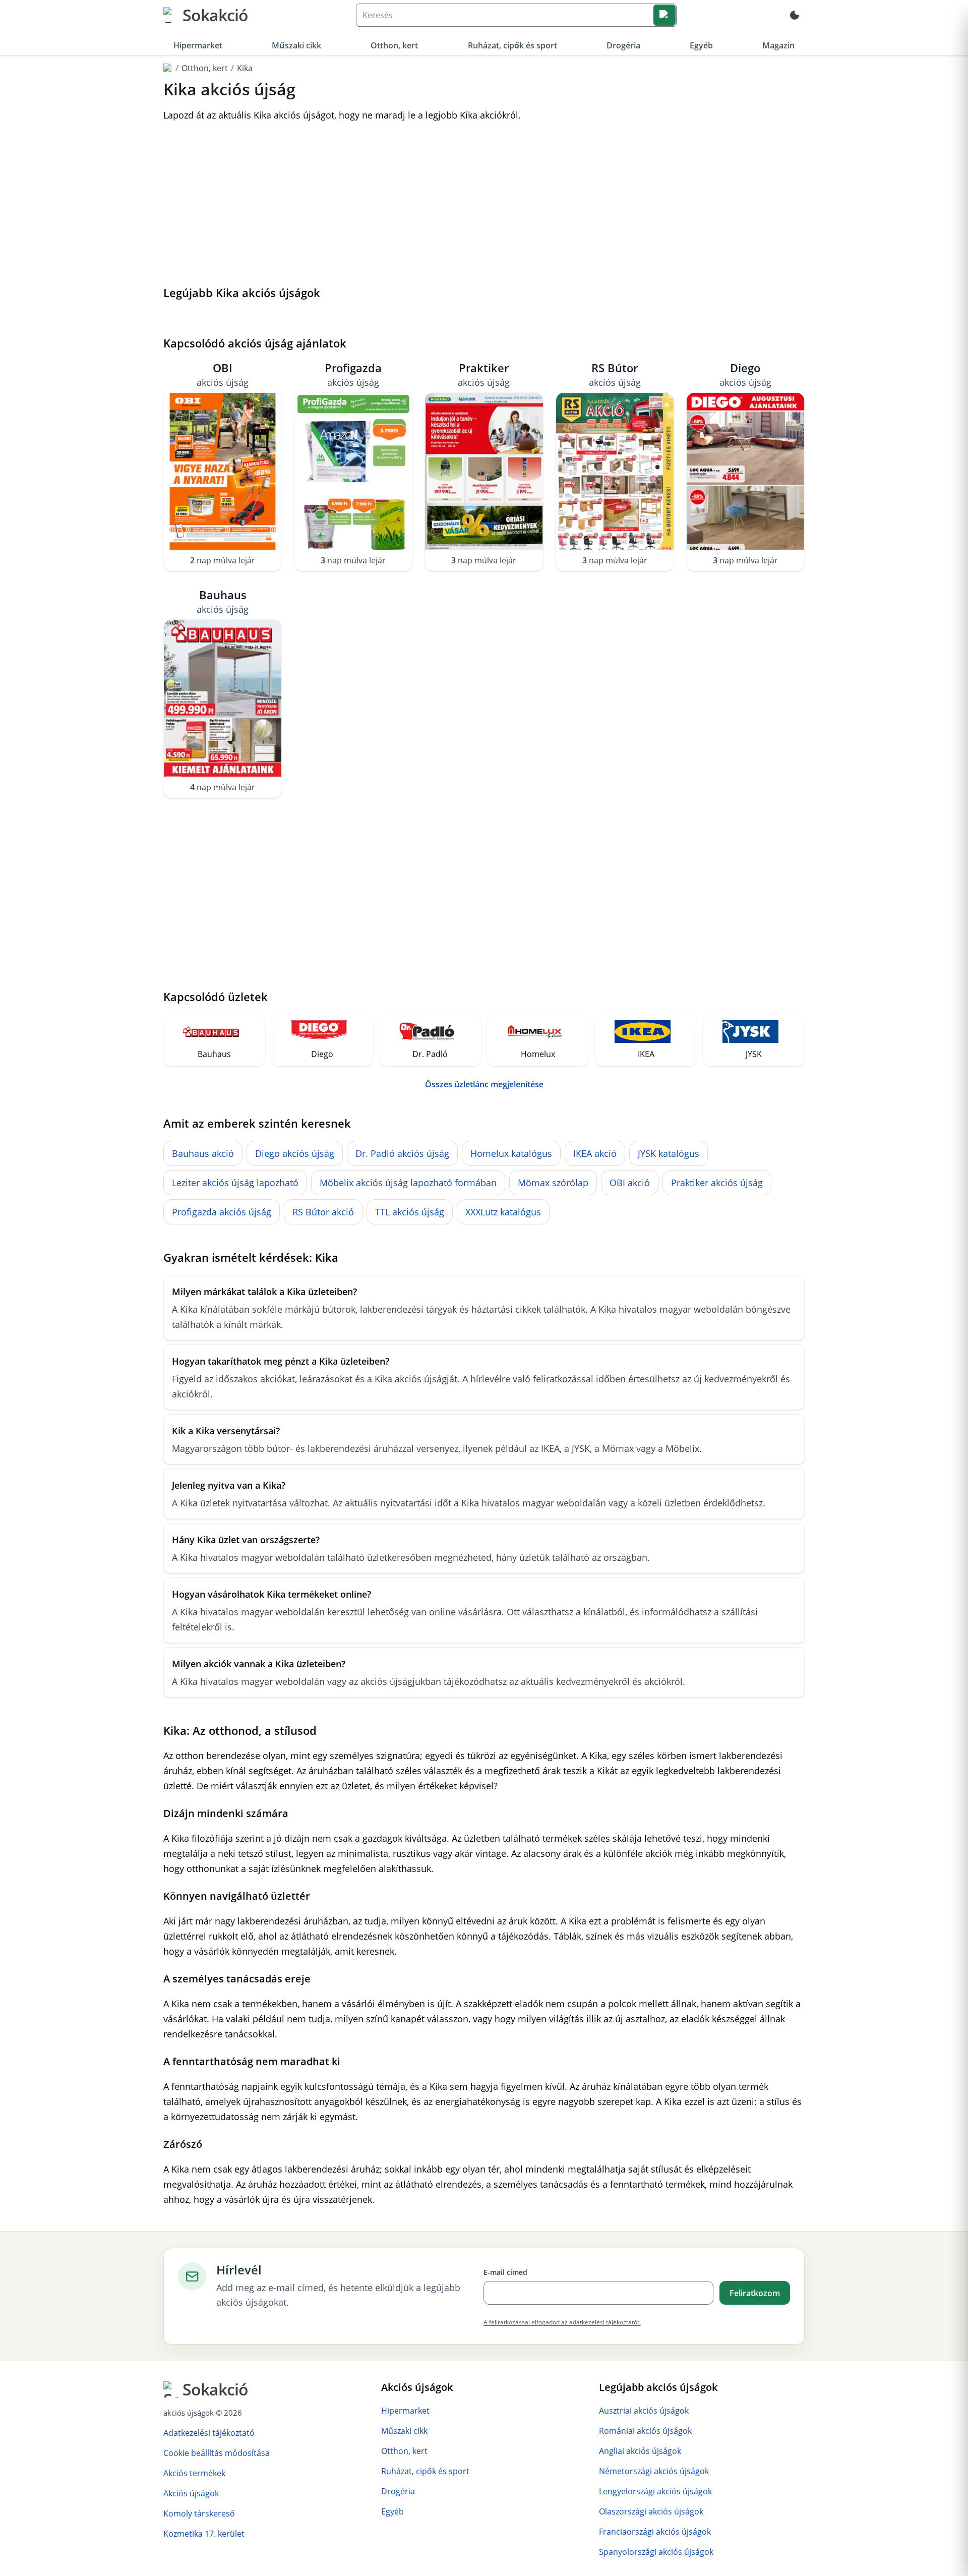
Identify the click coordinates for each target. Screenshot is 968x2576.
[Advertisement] (484, 205)
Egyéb (701, 45)
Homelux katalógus (511, 1153)
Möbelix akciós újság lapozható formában (408, 1183)
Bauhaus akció (203, 1153)
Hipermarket (198, 45)
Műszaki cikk (296, 45)
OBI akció (630, 1183)
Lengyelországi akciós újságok (655, 2491)
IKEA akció (595, 1153)
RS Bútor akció (323, 1212)
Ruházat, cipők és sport (512, 45)
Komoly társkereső (199, 2513)
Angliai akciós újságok (640, 2451)
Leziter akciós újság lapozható (235, 1183)
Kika (245, 68)
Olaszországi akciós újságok (651, 2511)
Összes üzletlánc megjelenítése (484, 1084)
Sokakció (215, 15)
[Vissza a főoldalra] (168, 68)
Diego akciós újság (295, 1153)
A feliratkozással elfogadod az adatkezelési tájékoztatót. (562, 2322)
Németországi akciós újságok (654, 2471)
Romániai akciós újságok (645, 2431)
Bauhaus (223, 601)
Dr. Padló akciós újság (402, 1153)
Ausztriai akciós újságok (644, 2411)
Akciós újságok (191, 2493)
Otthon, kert (394, 45)
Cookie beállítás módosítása (217, 2453)
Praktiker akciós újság (717, 1183)
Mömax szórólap (553, 1183)
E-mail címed (505, 2272)
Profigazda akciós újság (222, 1212)
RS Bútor (615, 374)
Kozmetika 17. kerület (204, 2534)
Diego (745, 374)
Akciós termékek (194, 2473)
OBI (223, 374)
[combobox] (516, 15)
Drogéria (623, 45)
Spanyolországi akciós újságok (656, 2552)
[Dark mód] (795, 15)
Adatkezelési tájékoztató (209, 2433)
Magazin (778, 45)
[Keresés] (664, 15)
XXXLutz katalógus (503, 1212)
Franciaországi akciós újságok (655, 2532)
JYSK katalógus (669, 1153)
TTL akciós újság (410, 1212)
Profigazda (353, 374)
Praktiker (484, 374)
